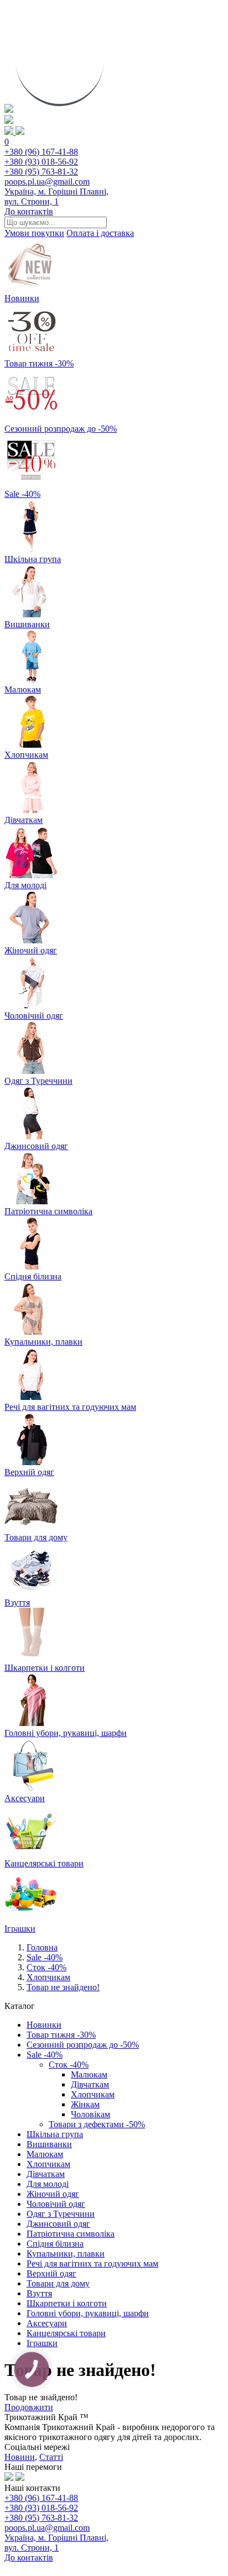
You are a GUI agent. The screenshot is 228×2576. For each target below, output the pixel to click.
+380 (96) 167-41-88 (41, 152)
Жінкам (85, 2104)
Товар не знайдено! (63, 1987)
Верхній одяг (51, 2273)
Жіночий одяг (53, 2194)
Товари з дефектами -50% (97, 2124)
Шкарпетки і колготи (67, 2303)
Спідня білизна (55, 2244)
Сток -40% (46, 1967)
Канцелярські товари (66, 2333)
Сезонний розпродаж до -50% (83, 2045)
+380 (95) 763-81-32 (41, 172)
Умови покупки (34, 233)
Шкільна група (55, 2134)
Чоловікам (90, 2114)
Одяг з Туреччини (61, 2214)
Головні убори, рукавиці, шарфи (88, 2313)
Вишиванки (49, 2144)
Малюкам (89, 2074)
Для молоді (48, 2184)
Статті (51, 2457)
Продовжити (29, 2407)
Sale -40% (45, 1957)
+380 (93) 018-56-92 (41, 162)
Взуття (39, 2293)
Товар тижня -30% (61, 2035)
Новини (20, 2457)
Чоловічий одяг (56, 2204)
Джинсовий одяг (58, 2224)
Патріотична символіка (71, 2234)
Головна (42, 1947)
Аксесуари (47, 2323)
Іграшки (42, 2343)
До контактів (29, 211)
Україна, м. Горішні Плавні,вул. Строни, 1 (56, 196)
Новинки (44, 2025)
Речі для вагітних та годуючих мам (92, 2263)
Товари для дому (58, 2283)
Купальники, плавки (66, 2254)
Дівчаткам (90, 2084)
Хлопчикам (48, 1977)
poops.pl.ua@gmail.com (47, 182)
